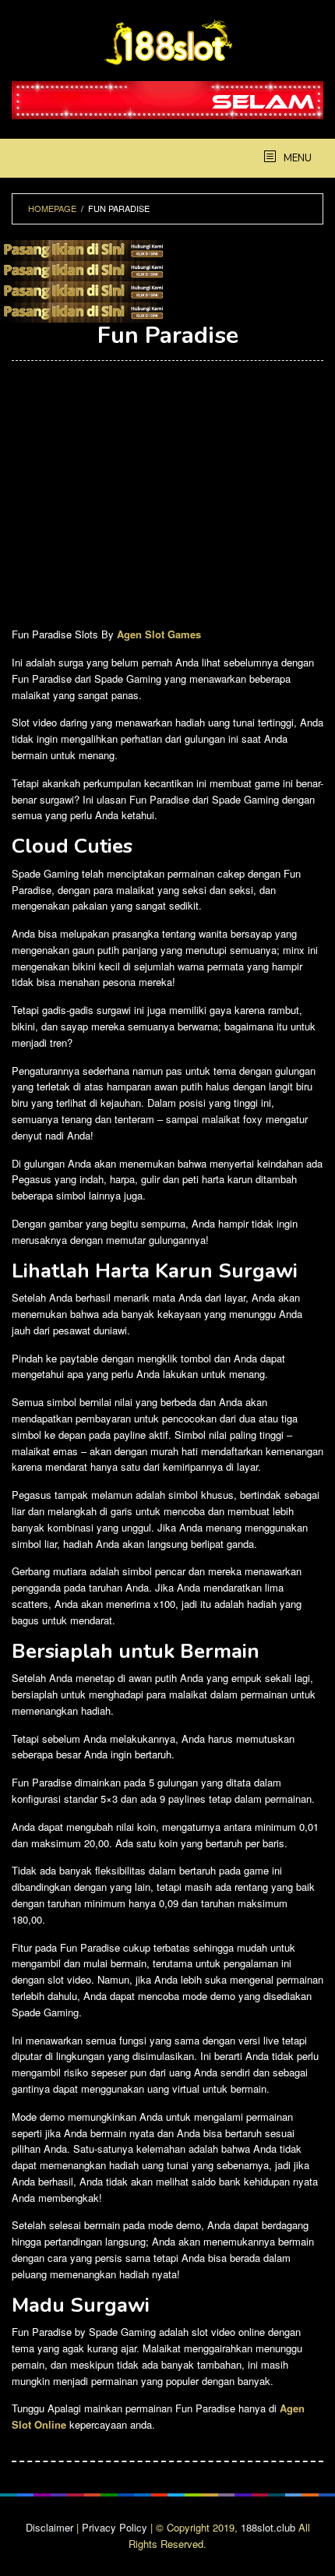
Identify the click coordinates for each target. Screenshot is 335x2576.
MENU (296, 158)
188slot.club (268, 2527)
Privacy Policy (115, 2527)
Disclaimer (49, 2527)
